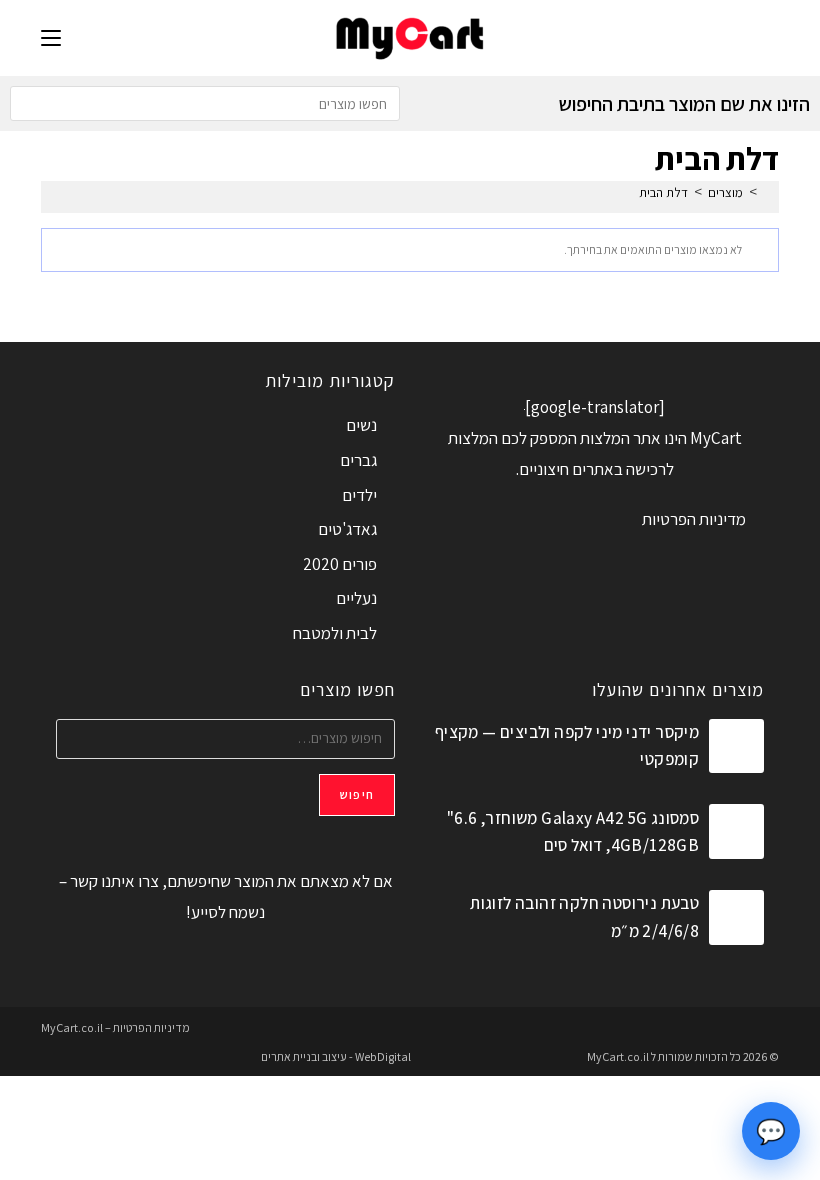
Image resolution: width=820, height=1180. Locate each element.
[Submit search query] (30, 103)
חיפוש (357, 794)
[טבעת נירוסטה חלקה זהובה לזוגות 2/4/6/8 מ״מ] (736, 917)
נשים (361, 425)
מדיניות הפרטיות (694, 519)
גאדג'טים (347, 529)
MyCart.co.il (619, 1056)
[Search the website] (205, 102)
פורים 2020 (340, 564)
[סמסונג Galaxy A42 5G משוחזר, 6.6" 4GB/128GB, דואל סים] (736, 831)
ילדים (359, 495)
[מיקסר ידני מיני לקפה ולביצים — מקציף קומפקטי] (736, 746)
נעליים (356, 598)
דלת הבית (663, 192)
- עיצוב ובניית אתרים (307, 1056)
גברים (358, 460)
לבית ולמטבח (335, 633)
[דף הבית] (768, 192)
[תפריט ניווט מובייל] (51, 37)
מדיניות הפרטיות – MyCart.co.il (115, 1027)
